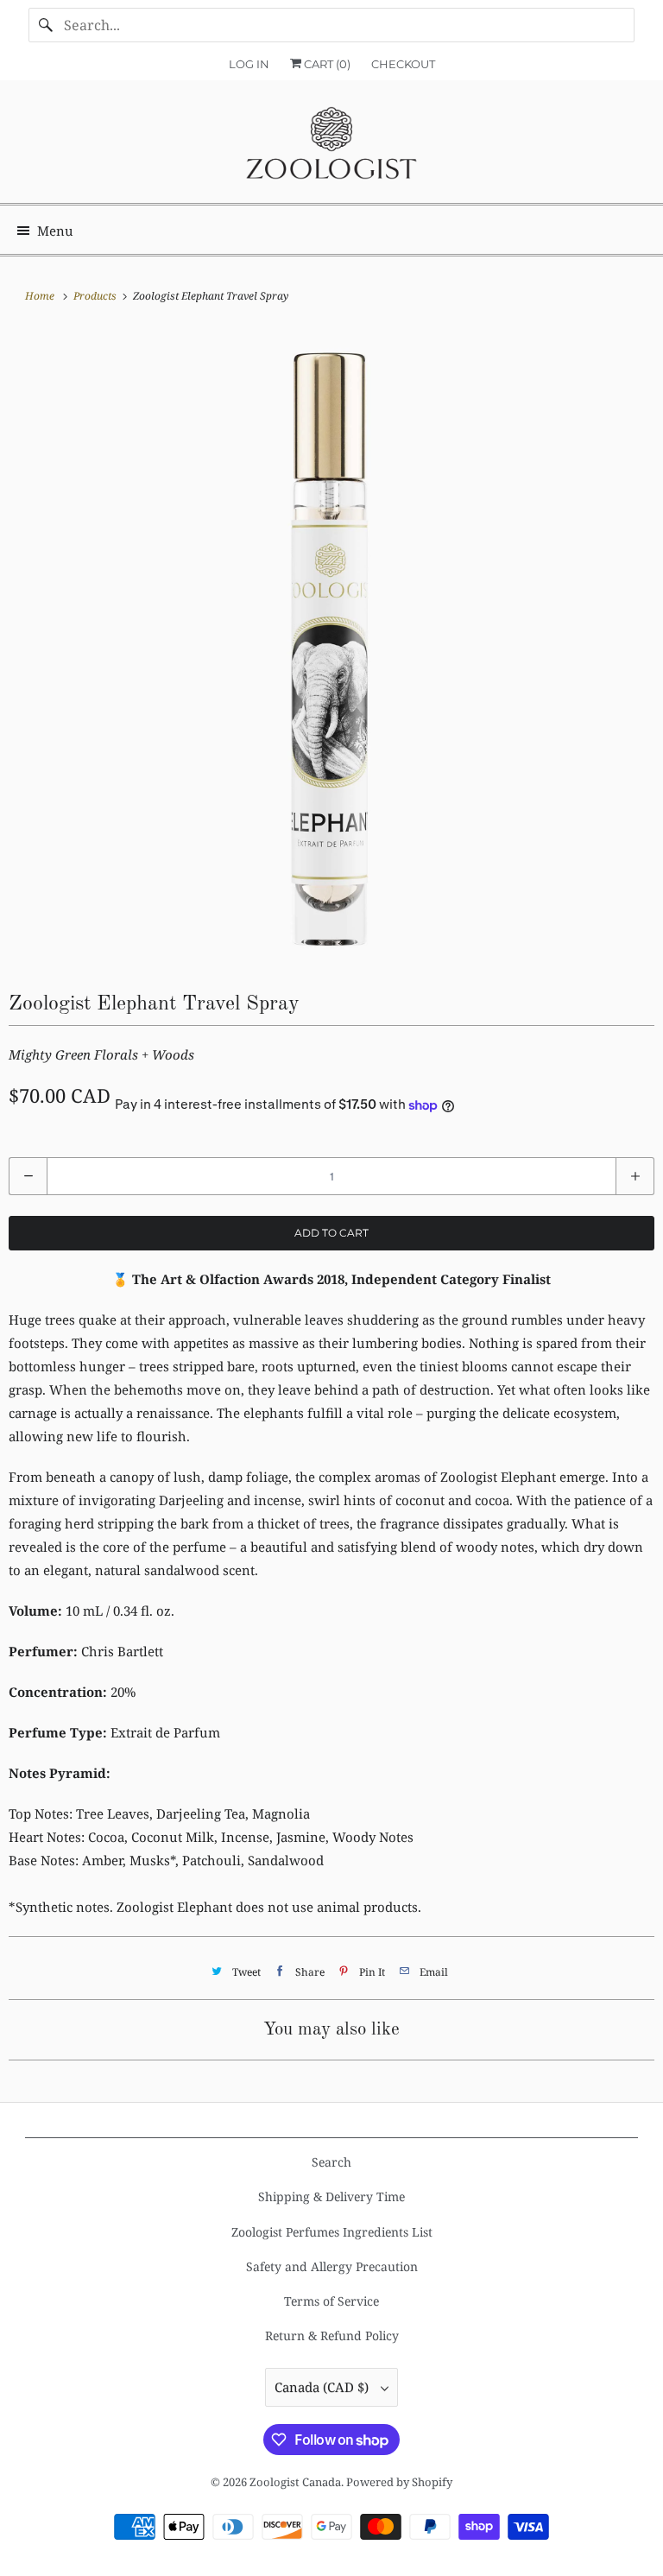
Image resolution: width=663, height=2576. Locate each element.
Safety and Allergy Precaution (332, 2266)
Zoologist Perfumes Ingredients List (332, 2232)
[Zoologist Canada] (331, 148)
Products (96, 296)
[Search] (46, 25)
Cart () (326, 64)
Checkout (403, 64)
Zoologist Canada (295, 2482)
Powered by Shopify (399, 2482)
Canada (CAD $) (323, 2387)
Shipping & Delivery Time (331, 2196)
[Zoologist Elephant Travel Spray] (331, 647)
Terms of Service (331, 2301)
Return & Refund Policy (332, 2335)
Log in (249, 64)
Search (331, 2162)
